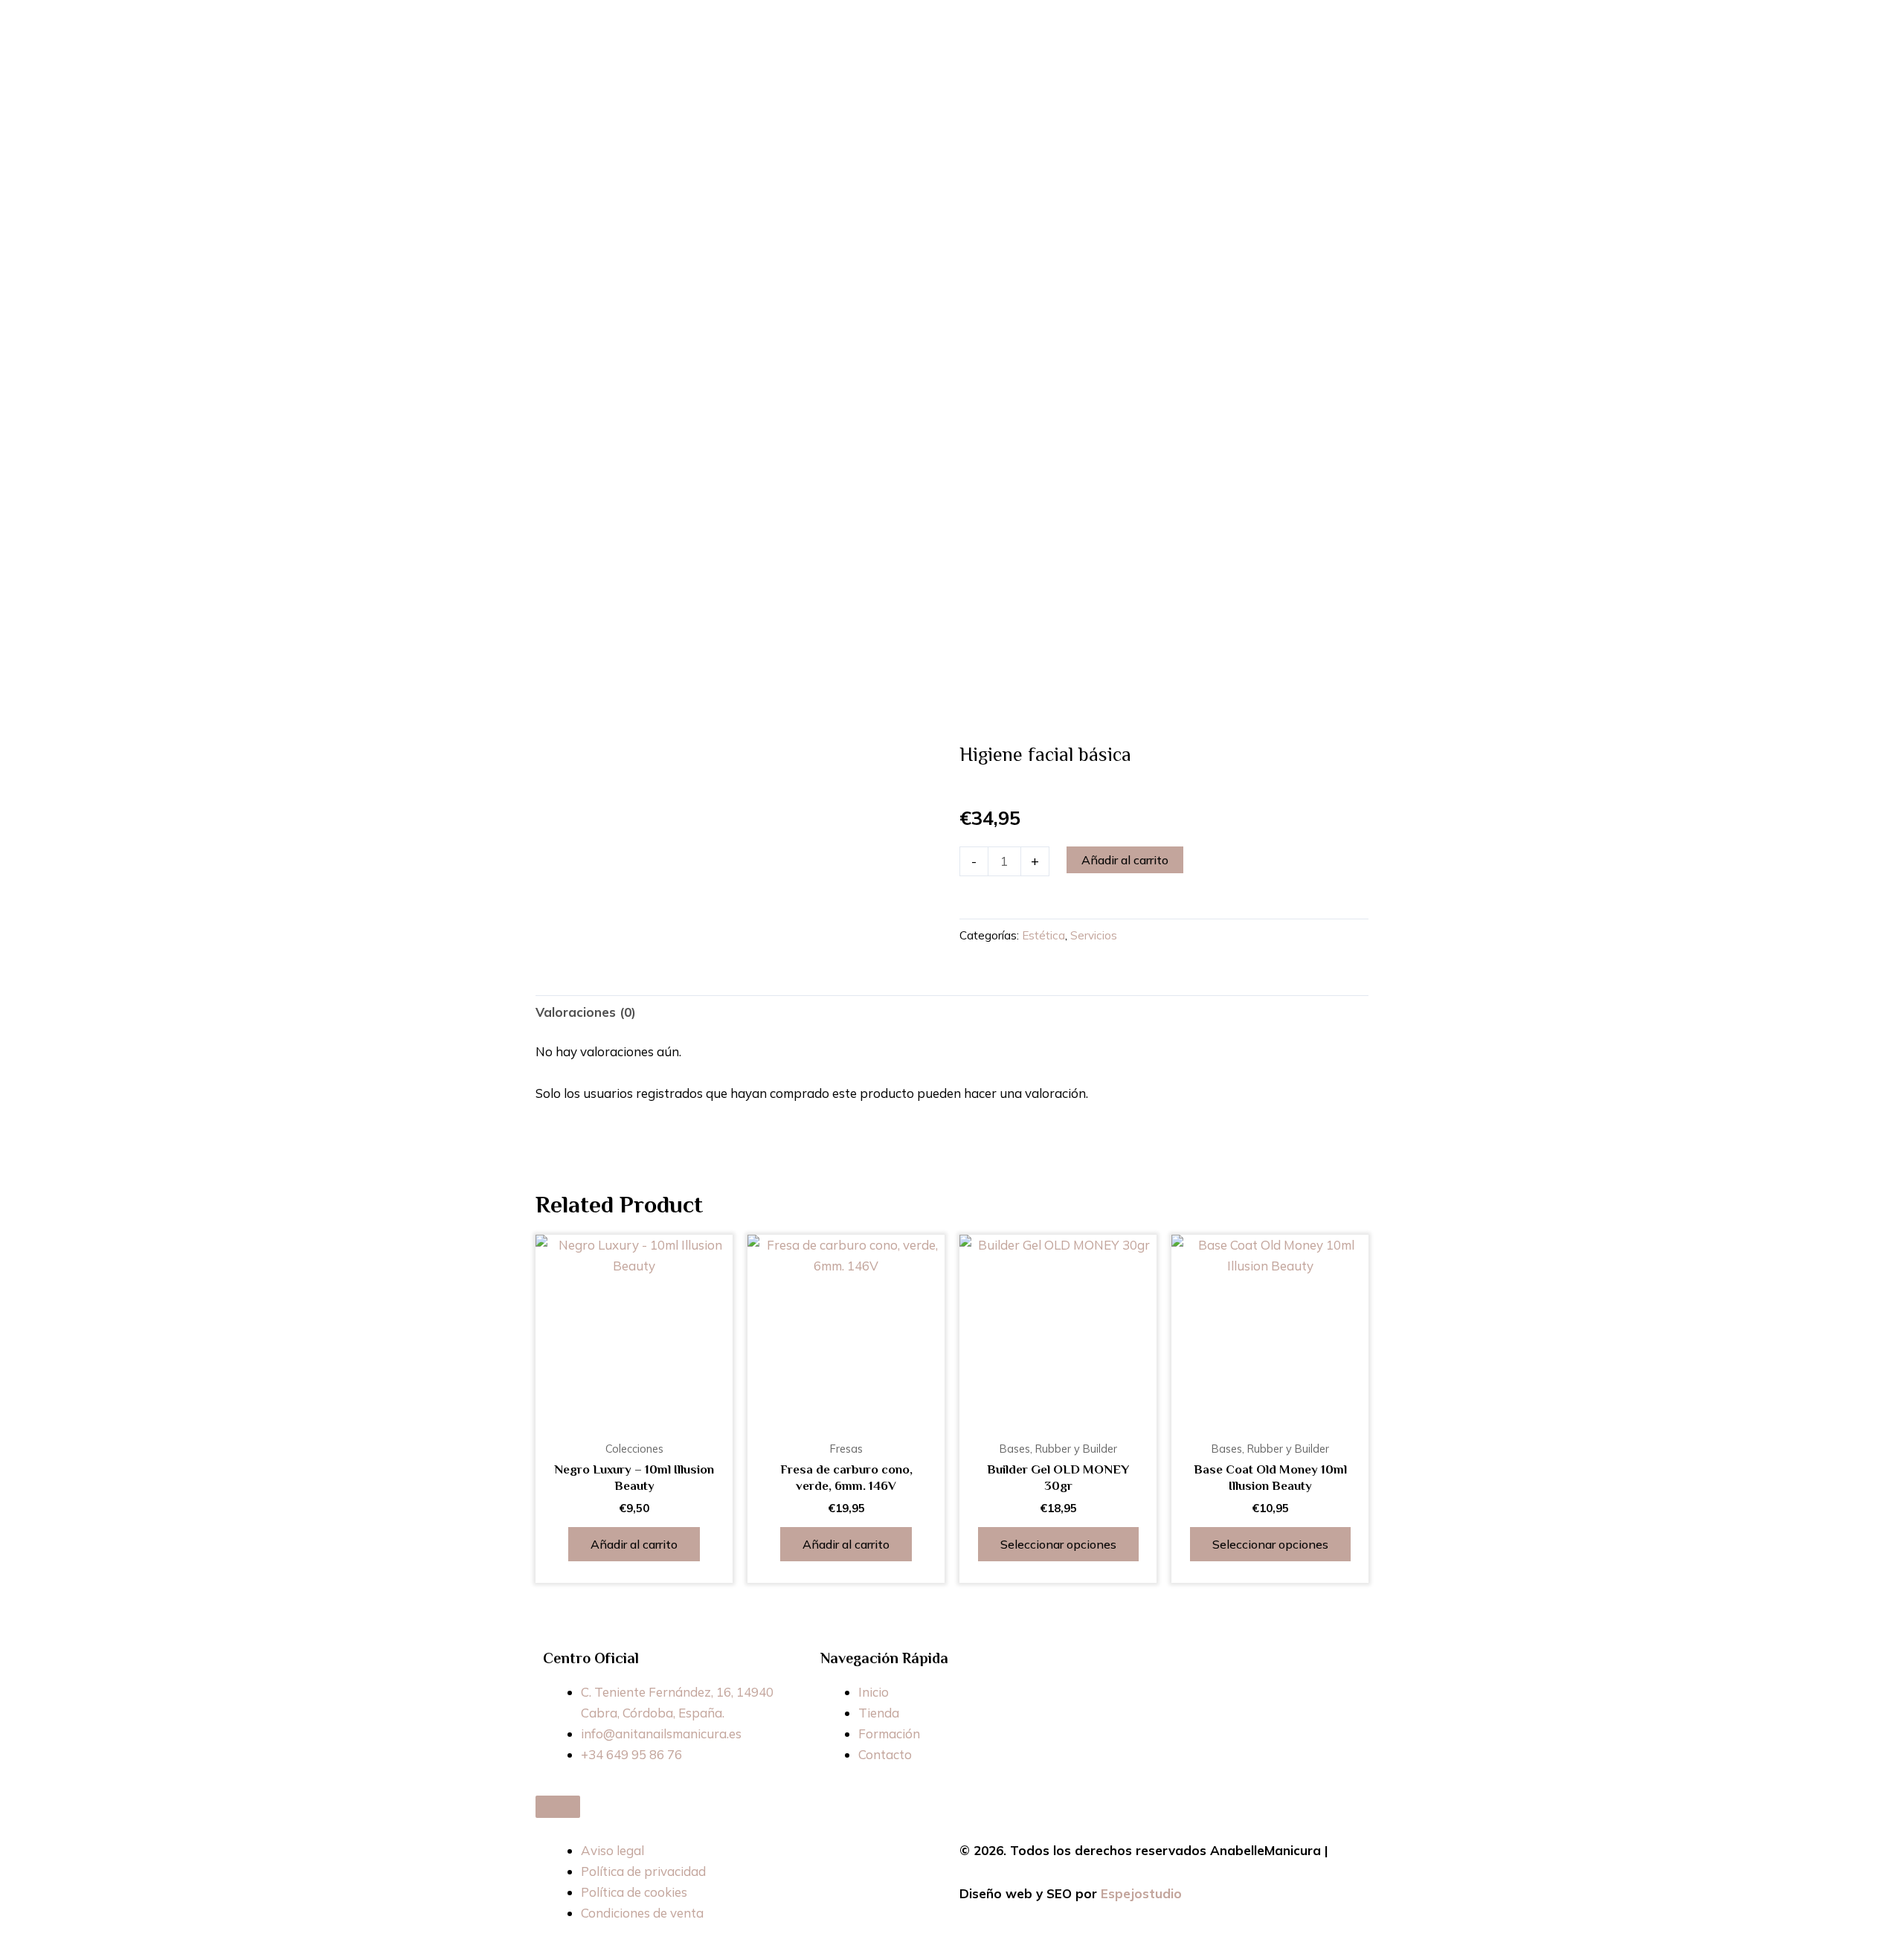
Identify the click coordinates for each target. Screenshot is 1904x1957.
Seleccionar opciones (1058, 1544)
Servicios (1094, 935)
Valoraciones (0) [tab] (586, 1012)
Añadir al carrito (1125, 860)
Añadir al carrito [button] (634, 1544)
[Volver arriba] (558, 1807)
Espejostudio (1141, 1893)
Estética (1043, 935)
